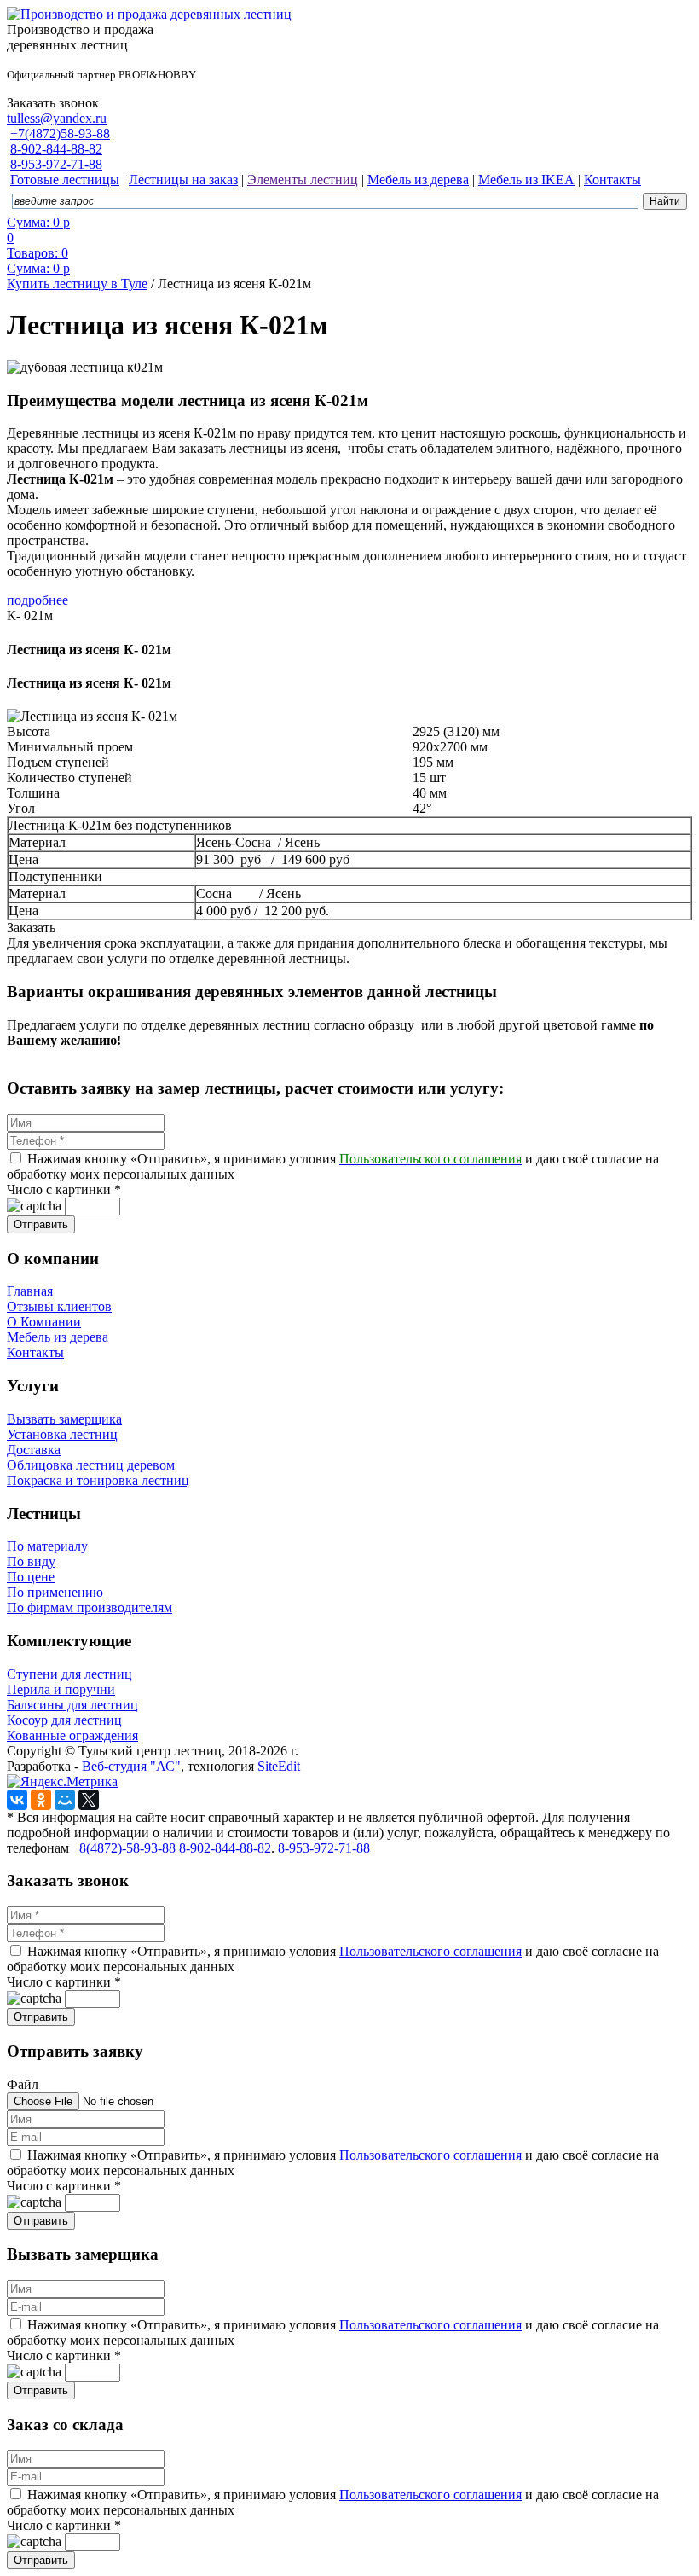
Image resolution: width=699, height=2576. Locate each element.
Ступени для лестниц (69, 1674)
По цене (31, 1577)
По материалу (47, 1546)
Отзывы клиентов (59, 1306)
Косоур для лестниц (64, 1720)
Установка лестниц (62, 1434)
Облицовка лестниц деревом (91, 1465)
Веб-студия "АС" (131, 1766)
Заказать (31, 928)
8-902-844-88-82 (56, 149)
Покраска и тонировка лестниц (98, 1480)
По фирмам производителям (90, 1607)
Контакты (35, 1352)
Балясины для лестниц (72, 1705)
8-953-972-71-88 (56, 164)
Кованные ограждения (72, 1735)
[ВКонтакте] (17, 1800)
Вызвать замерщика (64, 1419)
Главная (30, 1291)
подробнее (38, 600)
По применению (55, 1592)
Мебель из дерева (58, 1337)
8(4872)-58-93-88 (127, 1848)
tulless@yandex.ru (57, 118)
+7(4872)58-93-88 (60, 133)
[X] (89, 1800)
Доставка (34, 1450)
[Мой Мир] (65, 1800)
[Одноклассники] (41, 1800)
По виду (31, 1561)
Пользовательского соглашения (430, 1951)
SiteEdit (279, 1766)
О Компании (44, 1322)
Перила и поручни (61, 1689)
